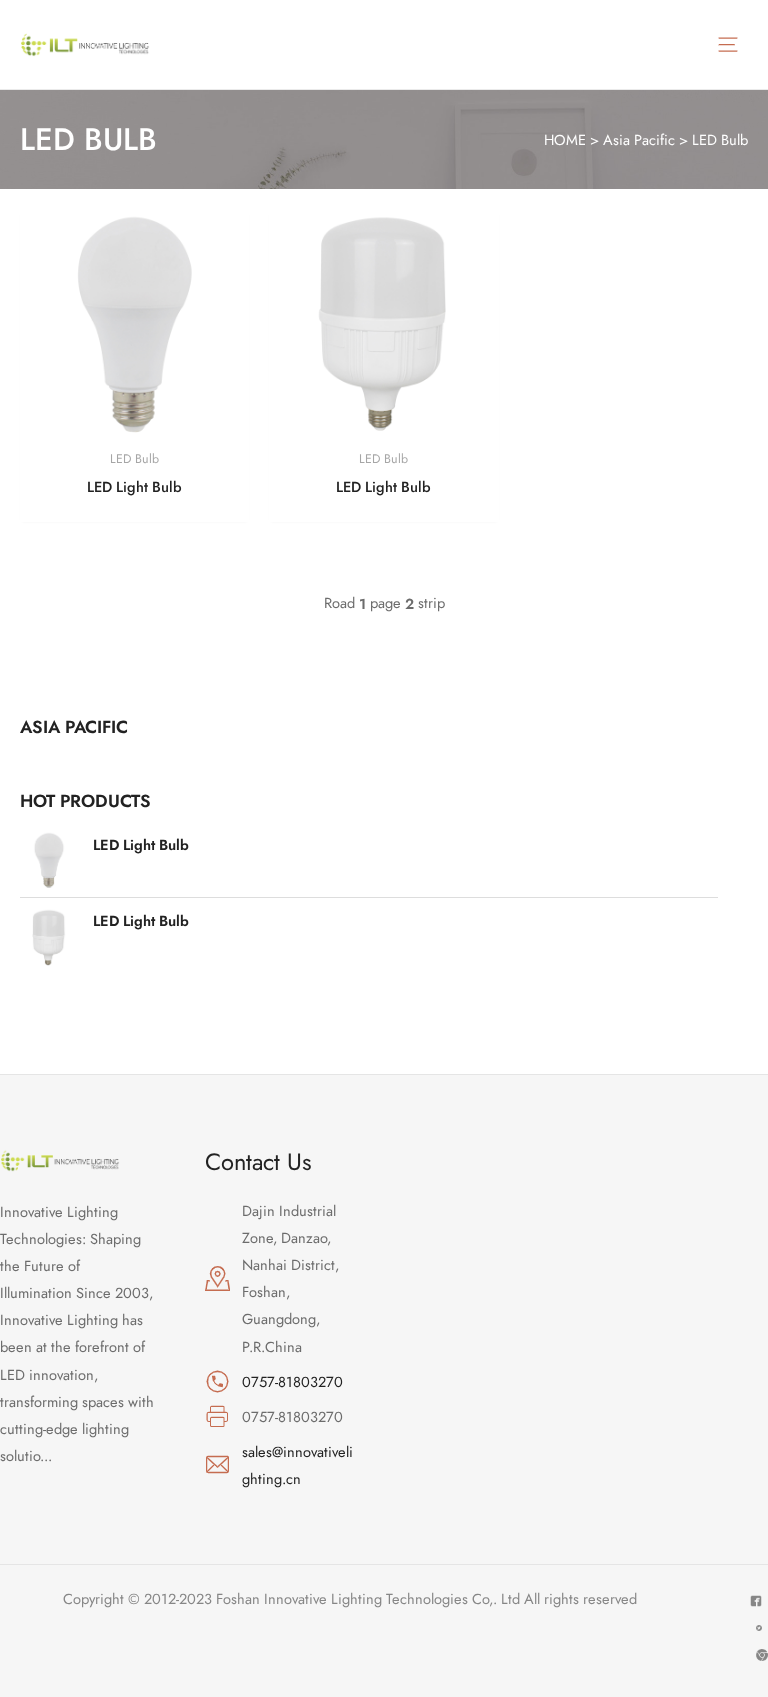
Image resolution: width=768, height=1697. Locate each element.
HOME (565, 139)
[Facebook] (756, 1601)
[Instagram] (762, 1655)
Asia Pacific (639, 139)
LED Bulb (720, 139)
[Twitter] (759, 1628)
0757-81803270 (292, 1381)
